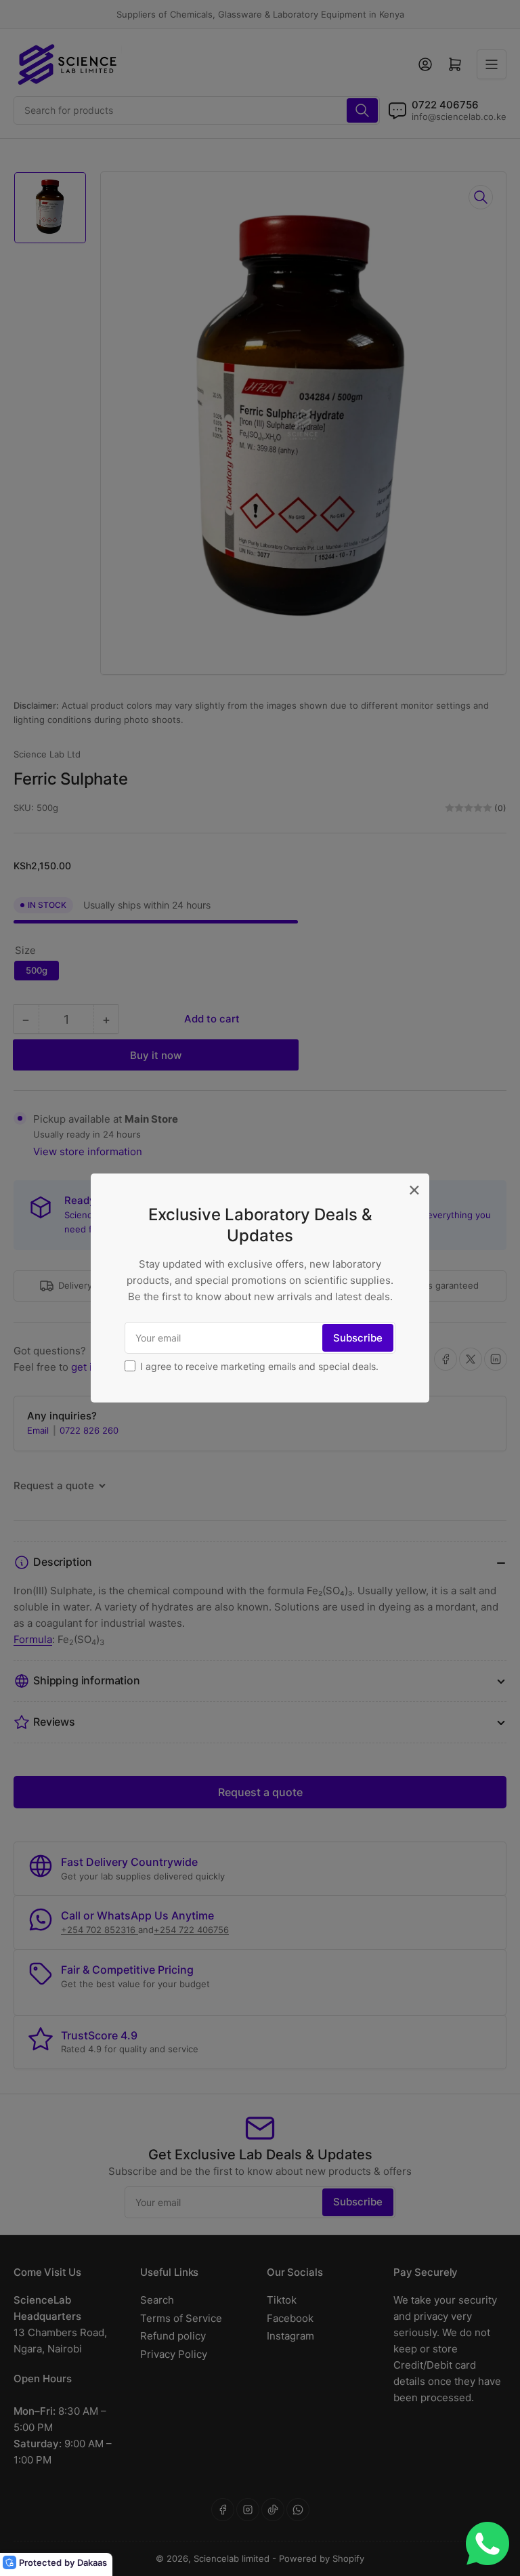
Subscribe (358, 1338)
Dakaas (92, 2562)
